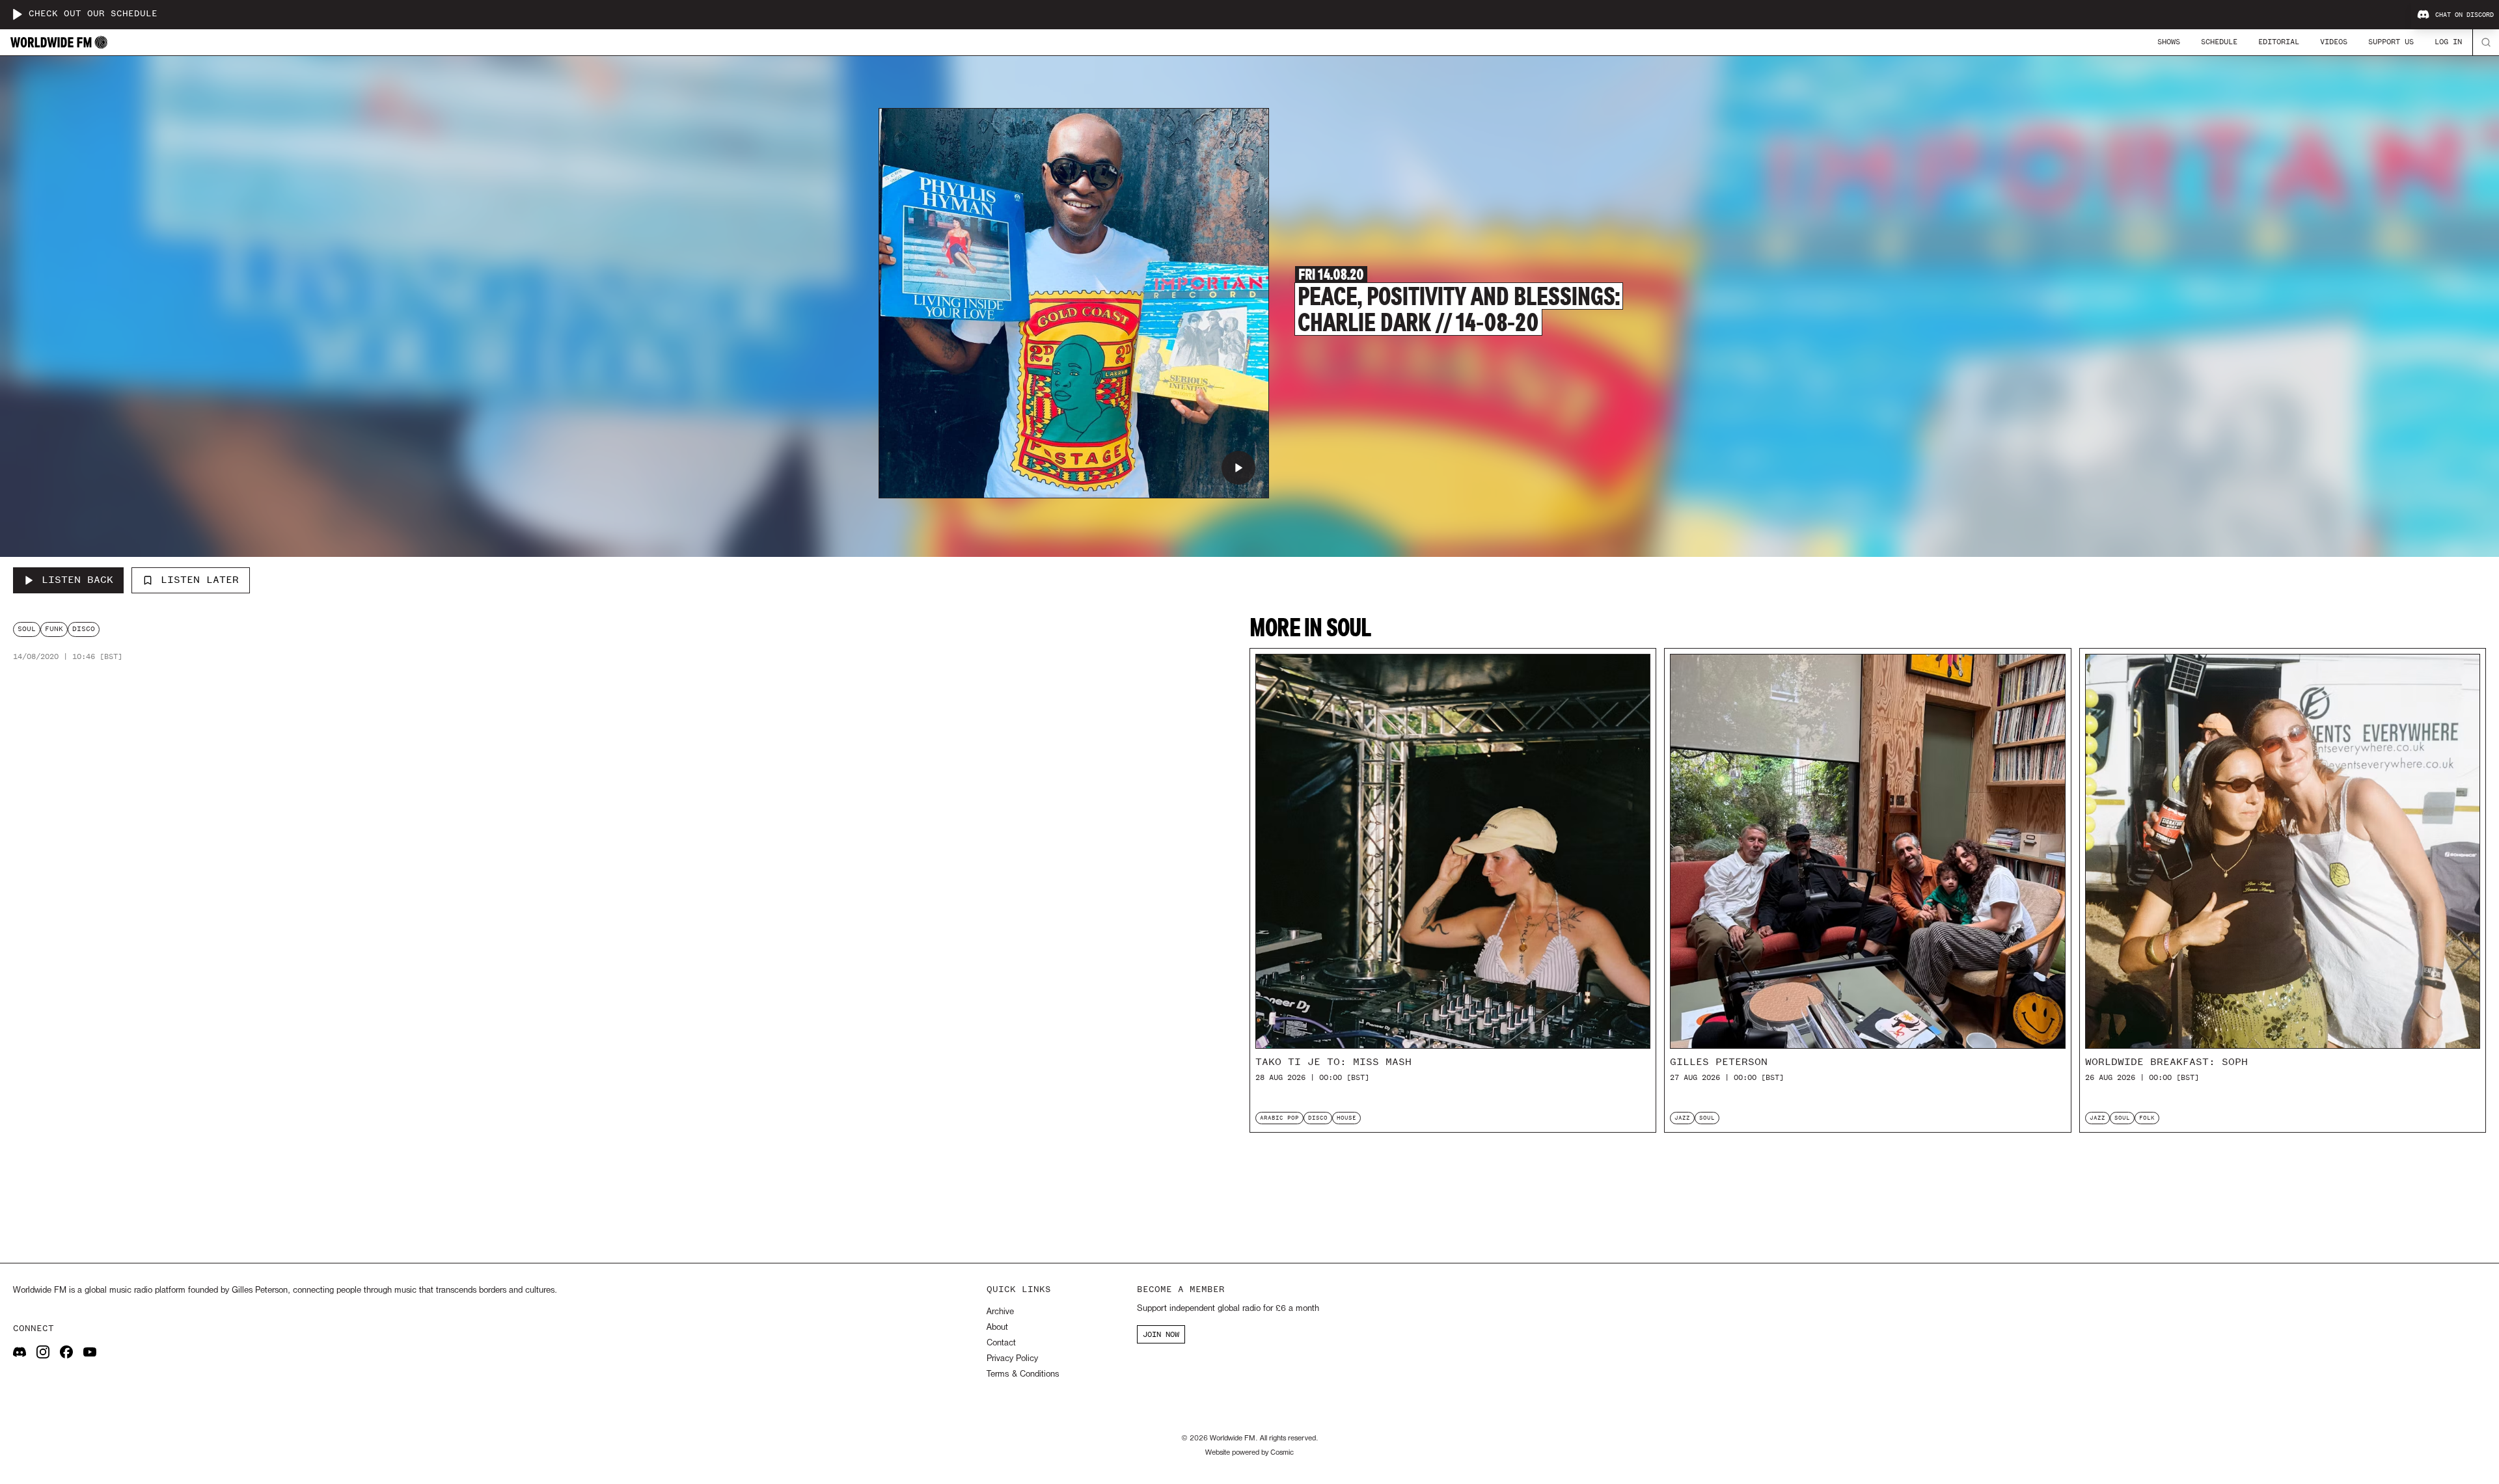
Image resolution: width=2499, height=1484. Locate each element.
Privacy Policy (1012, 1359)
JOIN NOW (1161, 1334)
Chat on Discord (2465, 15)
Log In (2448, 42)
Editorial (2279, 42)
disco (84, 629)
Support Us (2391, 42)
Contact (1001, 1343)
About (997, 1328)
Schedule (2219, 42)
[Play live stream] (17, 14)
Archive (1000, 1312)
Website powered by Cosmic (1249, 1453)
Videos (2334, 42)
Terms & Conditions (1023, 1374)
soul (27, 629)
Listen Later (200, 580)
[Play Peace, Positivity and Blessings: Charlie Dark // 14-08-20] (1238, 468)
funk (54, 629)
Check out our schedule (93, 14)
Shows (2169, 42)
